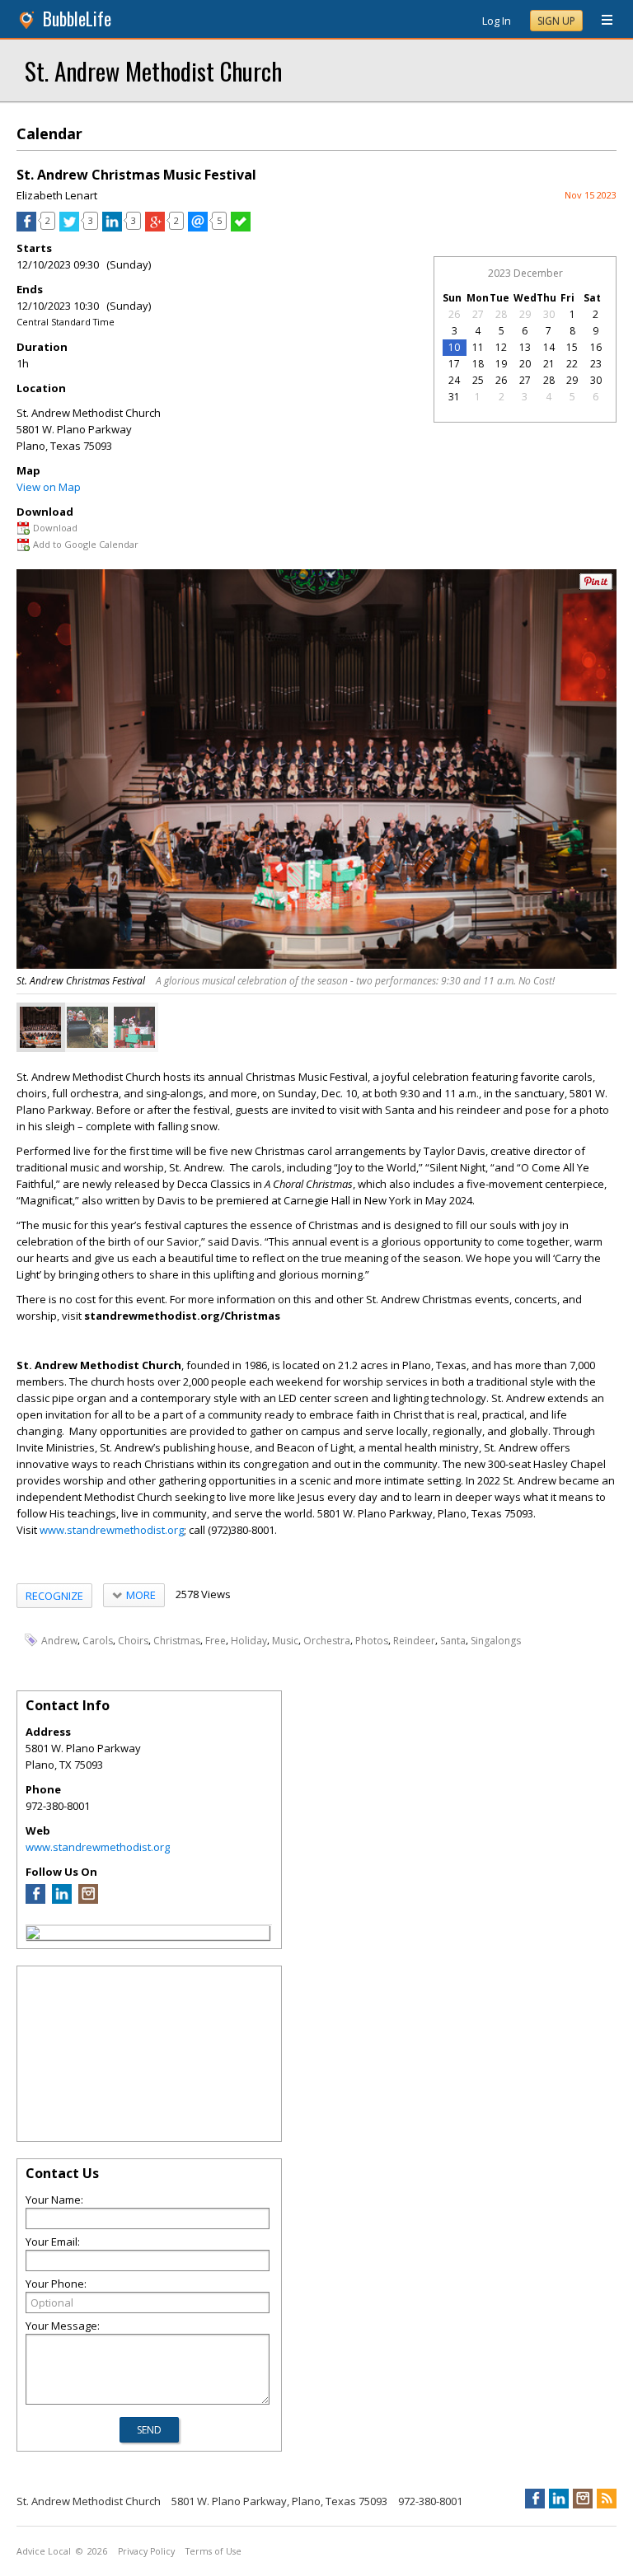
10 (454, 347)
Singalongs (496, 1641)
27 (478, 314)
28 (501, 314)
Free (216, 1641)
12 (501, 347)
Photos (372, 1641)
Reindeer (414, 1641)
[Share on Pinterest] (596, 586)
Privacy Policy (146, 2551)
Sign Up (556, 21)
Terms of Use (213, 2551)
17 (454, 364)
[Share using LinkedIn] (112, 227)
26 (454, 314)
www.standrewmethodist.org (112, 1530)
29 (525, 314)
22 (572, 364)
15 (572, 347)
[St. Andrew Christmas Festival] (40, 1027)
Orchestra (327, 1641)
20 (525, 364)
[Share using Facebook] (26, 227)
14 (549, 347)
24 (454, 380)
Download (55, 528)
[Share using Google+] (155, 227)
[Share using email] (198, 227)
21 (549, 364)
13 (525, 347)
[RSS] (607, 2499)
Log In (497, 21)
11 (478, 347)
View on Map (49, 487)
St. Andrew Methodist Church (153, 70)
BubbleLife (77, 19)
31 (454, 397)
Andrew (59, 1641)
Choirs (133, 1641)
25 (478, 380)
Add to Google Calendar (86, 544)
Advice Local (44, 2551)
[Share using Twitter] (69, 227)
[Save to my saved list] (241, 227)
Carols (98, 1641)
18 (478, 364)
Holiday (249, 1641)
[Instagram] (88, 1900)
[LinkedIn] (62, 1900)
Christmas (177, 1641)
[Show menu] (601, 21)
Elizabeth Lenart (57, 195)
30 (549, 314)
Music (285, 1641)
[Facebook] (35, 1900)
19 (501, 364)
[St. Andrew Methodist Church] (33, 1935)
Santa (453, 1641)
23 (596, 364)
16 (596, 347)
